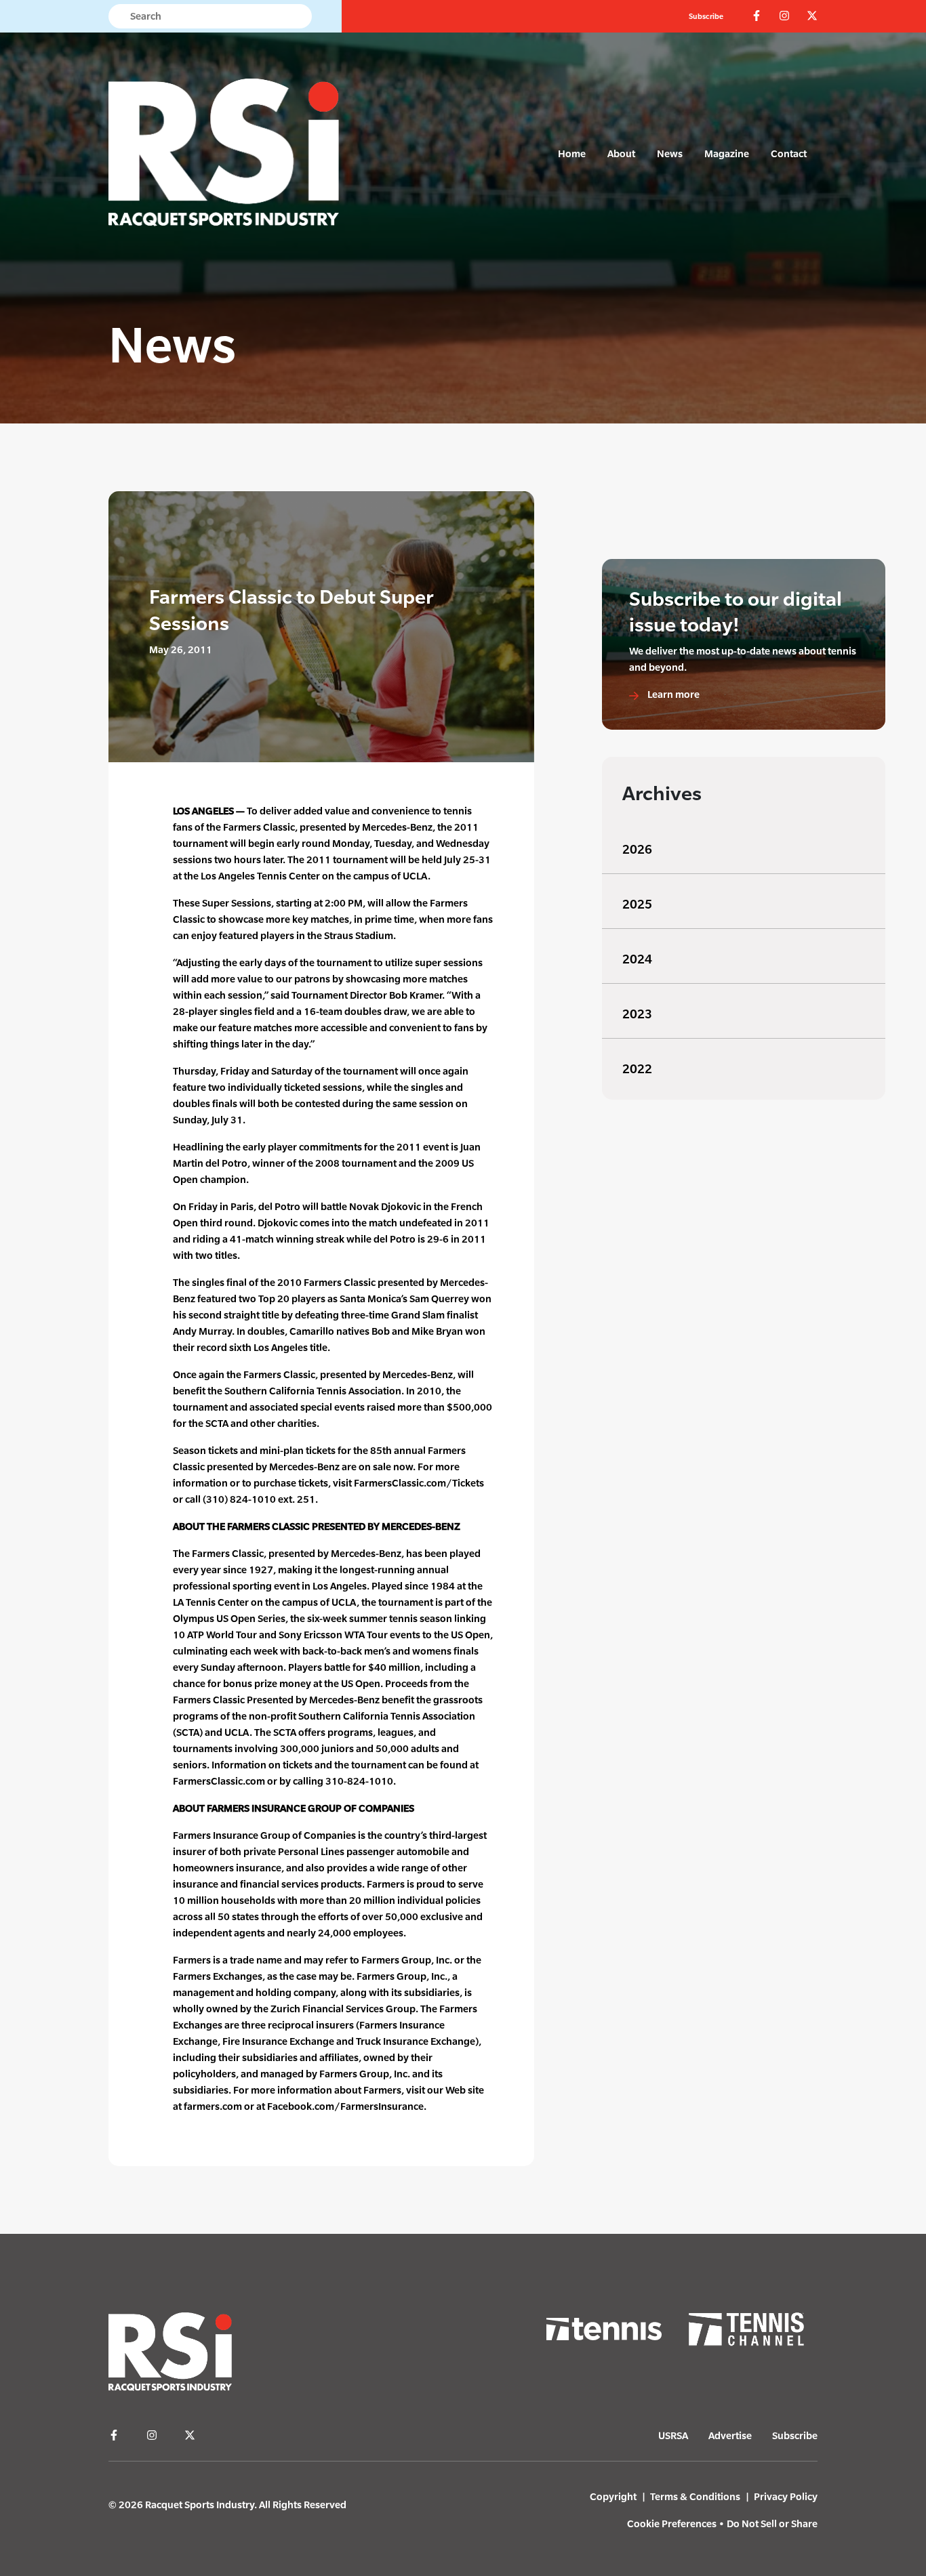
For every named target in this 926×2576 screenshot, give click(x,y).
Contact (789, 153)
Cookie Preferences (672, 2523)
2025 (637, 904)
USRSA (673, 2435)
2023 (637, 1014)
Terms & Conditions (695, 2496)
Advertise (730, 2435)
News (670, 153)
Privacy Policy (786, 2496)
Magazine (727, 153)
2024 (637, 959)
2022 (637, 1069)
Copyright (613, 2496)
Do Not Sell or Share (772, 2523)
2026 (637, 849)
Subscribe (706, 16)
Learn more (672, 694)
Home (572, 153)
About (621, 153)
